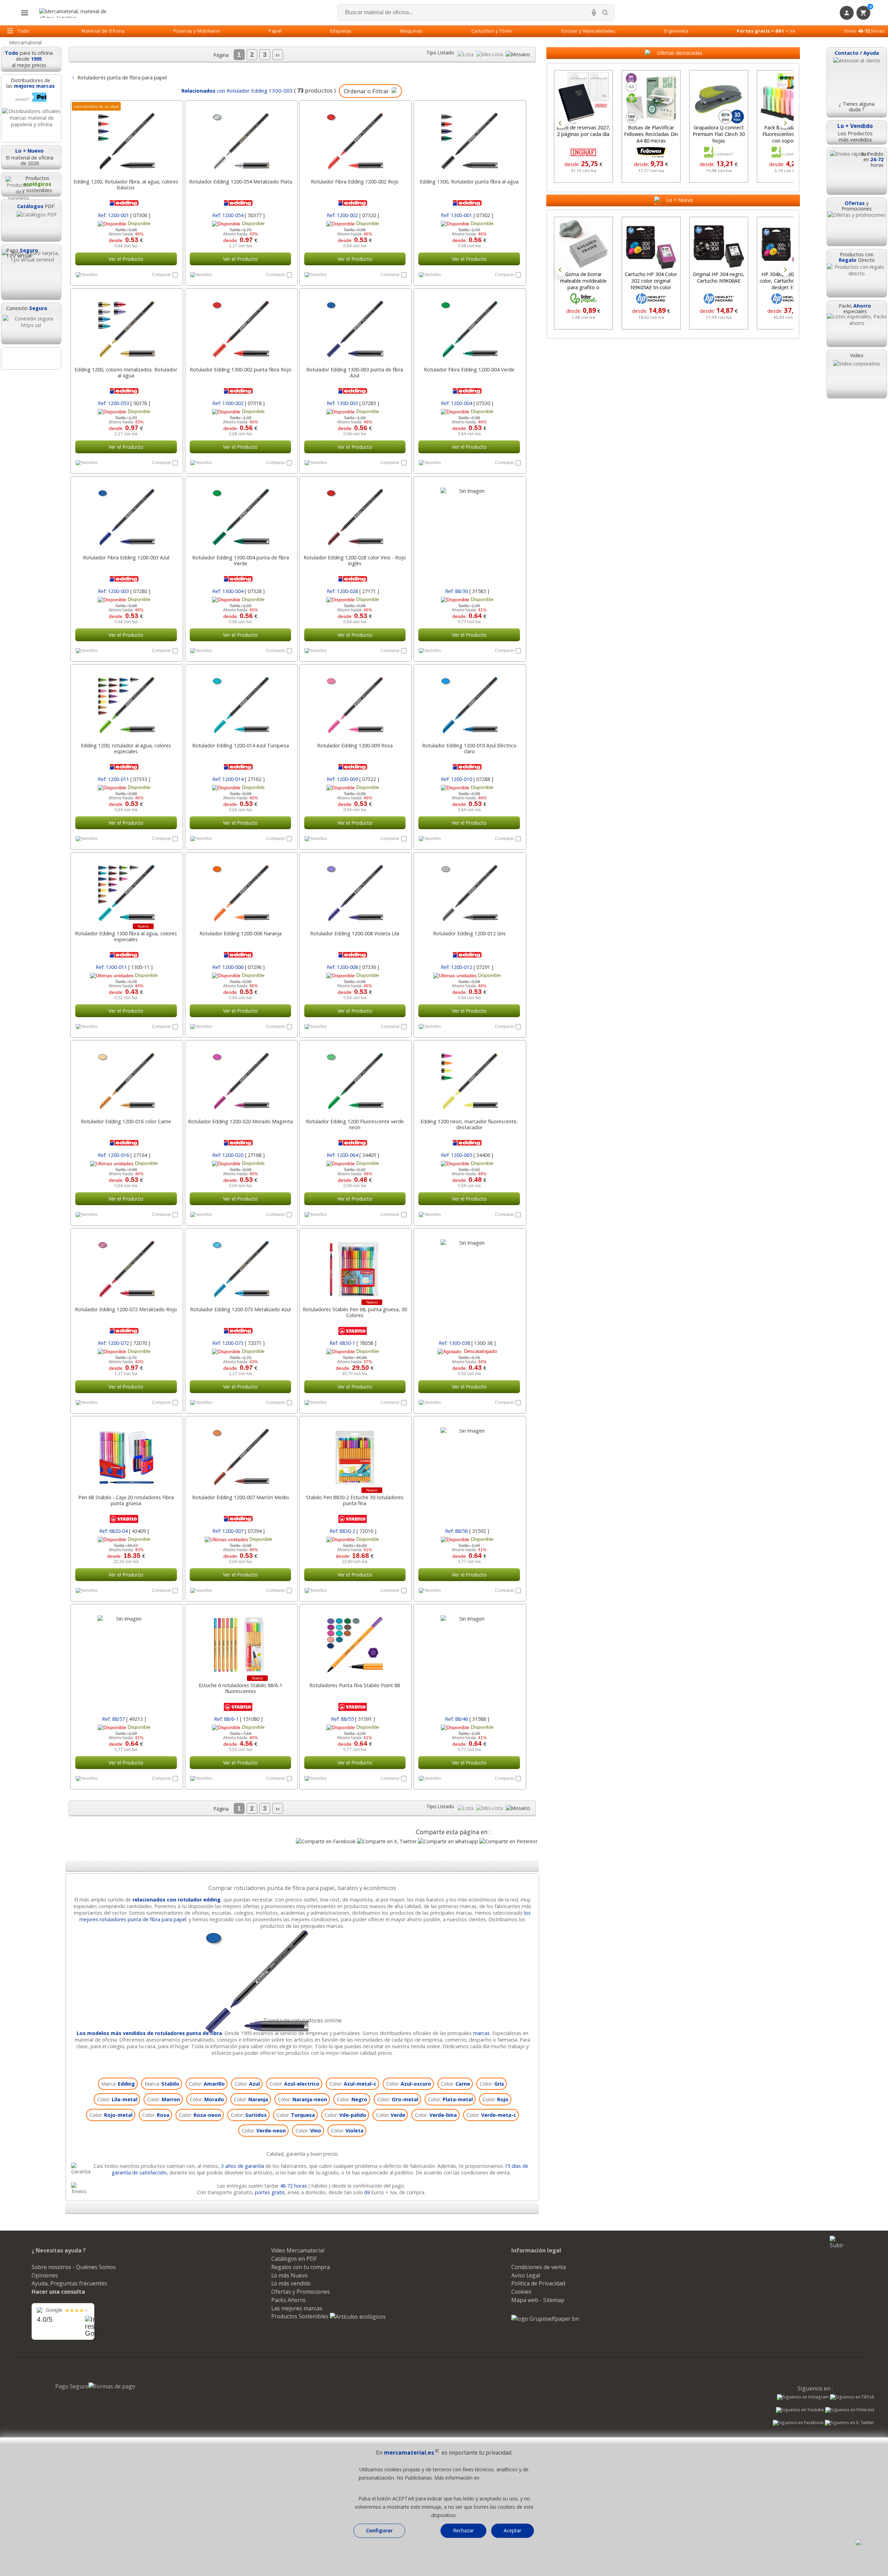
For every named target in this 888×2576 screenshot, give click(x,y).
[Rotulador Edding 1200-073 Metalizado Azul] (241, 1265)
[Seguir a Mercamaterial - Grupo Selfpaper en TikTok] (852, 2397)
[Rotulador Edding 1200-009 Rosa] (355, 702)
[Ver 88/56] (469, 1503)
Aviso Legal (526, 2275)
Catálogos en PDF (294, 2259)
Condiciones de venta (539, 2267)
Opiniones (45, 2275)
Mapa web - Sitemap (538, 2300)
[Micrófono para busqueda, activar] (594, 12)
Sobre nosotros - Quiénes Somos (74, 2267)
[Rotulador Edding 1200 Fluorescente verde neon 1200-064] (355, 1077)
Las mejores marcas (297, 2308)
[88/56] (469, 1453)
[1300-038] (469, 1265)
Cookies (521, 2292)
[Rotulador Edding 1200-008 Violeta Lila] (355, 890)
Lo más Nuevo (289, 2275)
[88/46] (469, 1641)
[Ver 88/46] (469, 1691)
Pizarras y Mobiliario (197, 31)
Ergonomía (676, 31)
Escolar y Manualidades (589, 31)
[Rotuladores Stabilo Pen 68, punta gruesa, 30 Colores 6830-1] (355, 1265)
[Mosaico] (518, 54)
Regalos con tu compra (301, 2267)
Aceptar (513, 2530)
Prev (561, 123)
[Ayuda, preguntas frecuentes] (866, 2543)
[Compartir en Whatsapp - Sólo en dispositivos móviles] (448, 1841)
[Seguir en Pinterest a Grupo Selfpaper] (850, 2411)
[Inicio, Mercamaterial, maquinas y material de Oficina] (76, 13)
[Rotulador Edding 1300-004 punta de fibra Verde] (241, 514)
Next (785, 123)
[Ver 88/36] (469, 563)
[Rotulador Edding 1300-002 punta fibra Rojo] (241, 326)
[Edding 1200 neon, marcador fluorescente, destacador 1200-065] (469, 1077)
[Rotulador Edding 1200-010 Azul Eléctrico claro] (469, 702)
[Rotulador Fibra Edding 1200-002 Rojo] (355, 138)
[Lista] (466, 54)
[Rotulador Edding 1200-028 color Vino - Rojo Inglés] (355, 514)
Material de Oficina (103, 31)
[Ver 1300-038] (469, 1315)
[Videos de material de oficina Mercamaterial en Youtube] (800, 2411)
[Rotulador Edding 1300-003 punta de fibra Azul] (355, 326)
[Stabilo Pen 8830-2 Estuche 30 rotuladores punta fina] (355, 1453)
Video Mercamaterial (298, 2250)
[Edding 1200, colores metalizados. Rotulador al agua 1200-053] (126, 326)
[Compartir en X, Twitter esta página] (387, 1841)
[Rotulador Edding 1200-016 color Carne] (126, 1077)
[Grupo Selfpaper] (545, 2319)
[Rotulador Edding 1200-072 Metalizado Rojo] (126, 1265)
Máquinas (412, 31)
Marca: (118, 2084)
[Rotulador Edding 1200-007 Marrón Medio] (241, 1453)
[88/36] (469, 514)
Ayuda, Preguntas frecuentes (69, 2283)
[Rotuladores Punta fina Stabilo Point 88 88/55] (355, 1641)
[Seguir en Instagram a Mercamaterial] (803, 2398)
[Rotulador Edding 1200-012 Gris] (469, 890)
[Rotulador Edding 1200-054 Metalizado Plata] (241, 138)
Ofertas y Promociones (301, 2292)
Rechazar (463, 2530)
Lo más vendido (291, 2283)
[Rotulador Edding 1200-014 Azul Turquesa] (241, 702)
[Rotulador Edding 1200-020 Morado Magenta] (241, 1077)
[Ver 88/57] (126, 1691)
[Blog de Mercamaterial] (31, 358)
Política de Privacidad (538, 2283)
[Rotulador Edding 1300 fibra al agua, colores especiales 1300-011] (126, 890)
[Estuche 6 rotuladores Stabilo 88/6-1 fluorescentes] (241, 1641)
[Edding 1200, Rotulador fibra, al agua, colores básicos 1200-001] (126, 138)
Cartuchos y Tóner (492, 31)
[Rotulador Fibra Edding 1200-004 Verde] (469, 326)
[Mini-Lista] (490, 54)
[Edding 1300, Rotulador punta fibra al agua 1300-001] (469, 138)
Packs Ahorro (288, 2300)
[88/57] (126, 1641)
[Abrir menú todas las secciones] (25, 13)
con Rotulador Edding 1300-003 (236, 91)
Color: (207, 2084)
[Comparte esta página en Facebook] (326, 1841)
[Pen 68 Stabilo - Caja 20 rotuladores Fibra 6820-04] (126, 1453)
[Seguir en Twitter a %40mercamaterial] (849, 2423)
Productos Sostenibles (301, 2316)
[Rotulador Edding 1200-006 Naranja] (241, 890)
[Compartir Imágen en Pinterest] (508, 1841)
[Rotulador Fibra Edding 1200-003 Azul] (126, 514)
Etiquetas (341, 31)
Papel (275, 31)
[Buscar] (605, 12)
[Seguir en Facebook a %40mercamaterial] (798, 2423)
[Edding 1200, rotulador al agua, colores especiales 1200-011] (126, 702)
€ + (766, 31)
